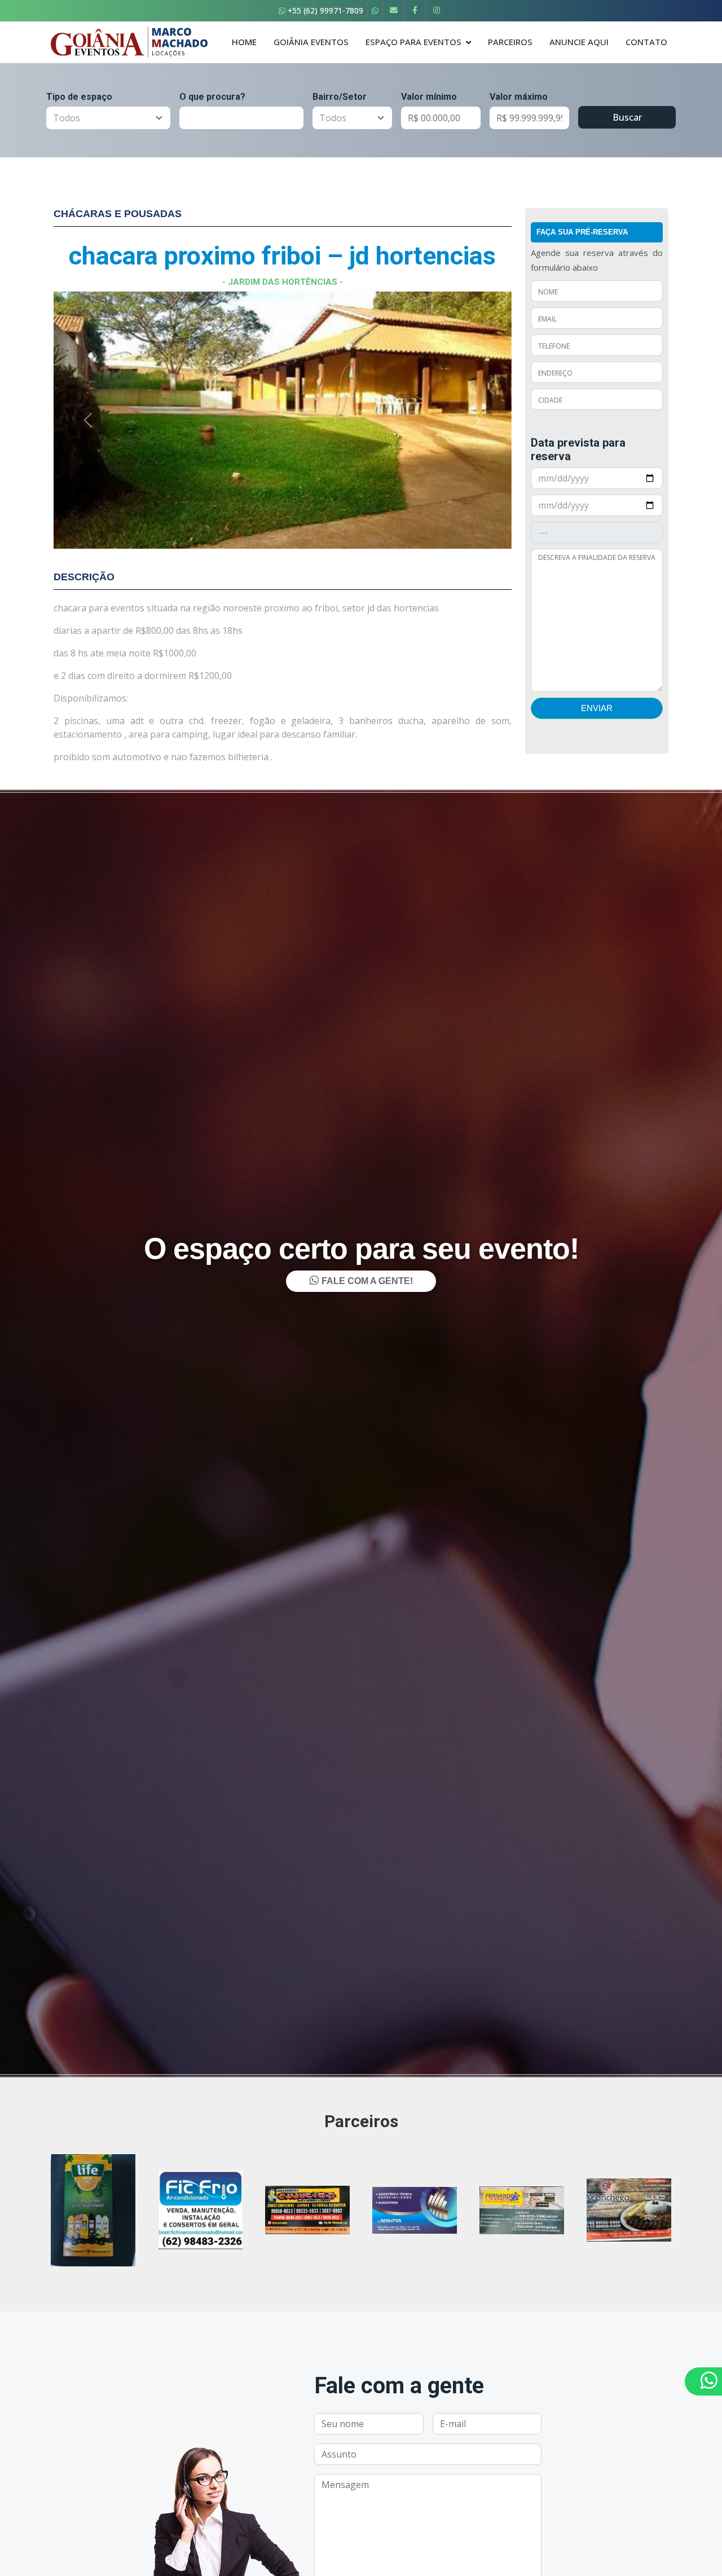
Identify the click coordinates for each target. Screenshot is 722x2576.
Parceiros (510, 42)
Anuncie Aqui (579, 42)
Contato (646, 42)
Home (244, 42)
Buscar (627, 117)
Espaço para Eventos (413, 42)
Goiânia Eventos (311, 42)
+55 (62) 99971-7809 (324, 10)
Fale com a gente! (366, 1838)
